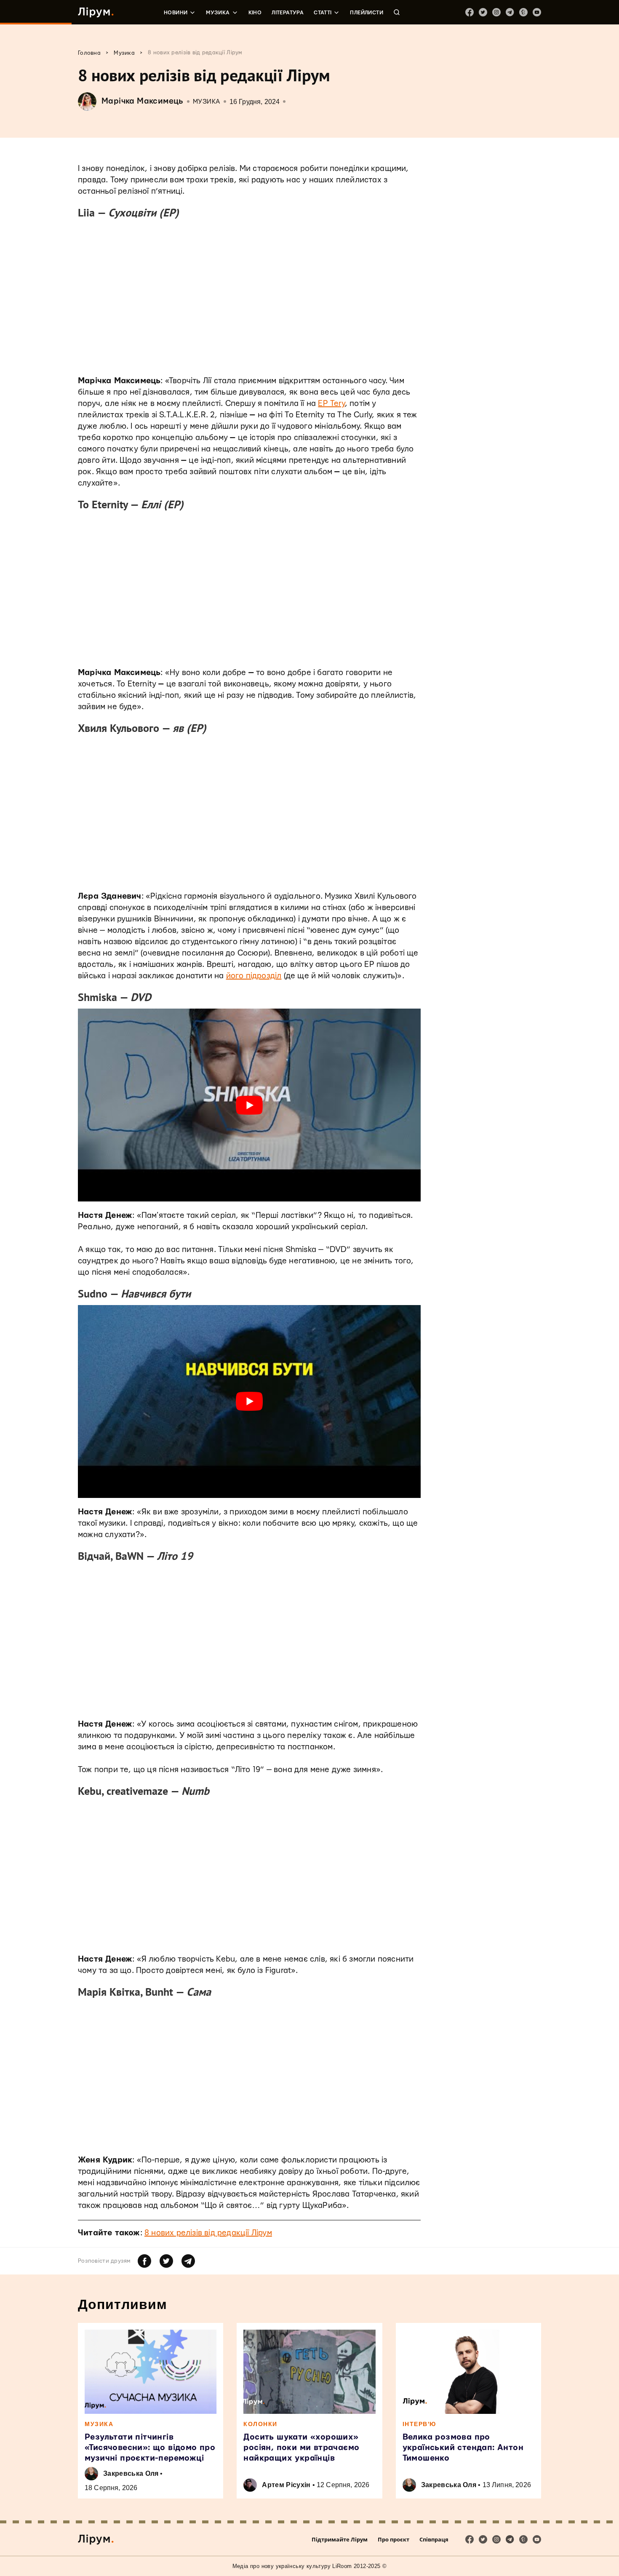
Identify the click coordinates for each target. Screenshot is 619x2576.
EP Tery (331, 404)
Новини (176, 13)
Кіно (255, 13)
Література (288, 13)
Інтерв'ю (419, 2424)
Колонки (260, 2424)
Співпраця (434, 2539)
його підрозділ (254, 976)
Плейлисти (367, 13)
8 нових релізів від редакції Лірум (208, 2233)
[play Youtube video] (249, 1105)
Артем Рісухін (286, 2485)
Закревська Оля (131, 2473)
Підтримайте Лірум (340, 2539)
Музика (218, 13)
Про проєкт (394, 2539)
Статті (323, 13)
